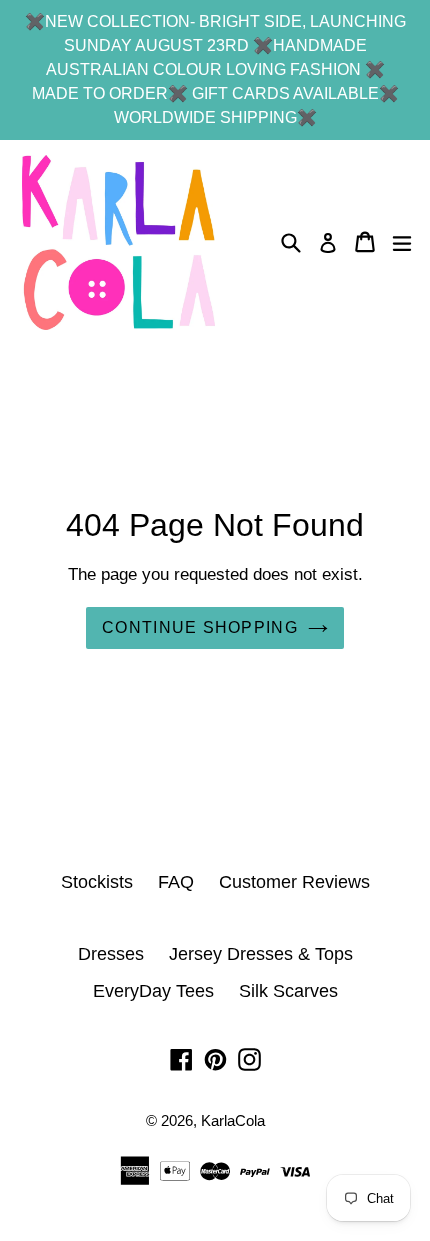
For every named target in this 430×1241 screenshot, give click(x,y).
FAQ (176, 882)
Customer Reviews (294, 882)
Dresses (111, 954)
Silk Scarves (288, 991)
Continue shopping (200, 627)
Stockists (97, 882)
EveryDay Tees (153, 991)
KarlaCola (233, 1120)
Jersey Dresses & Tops (261, 954)
